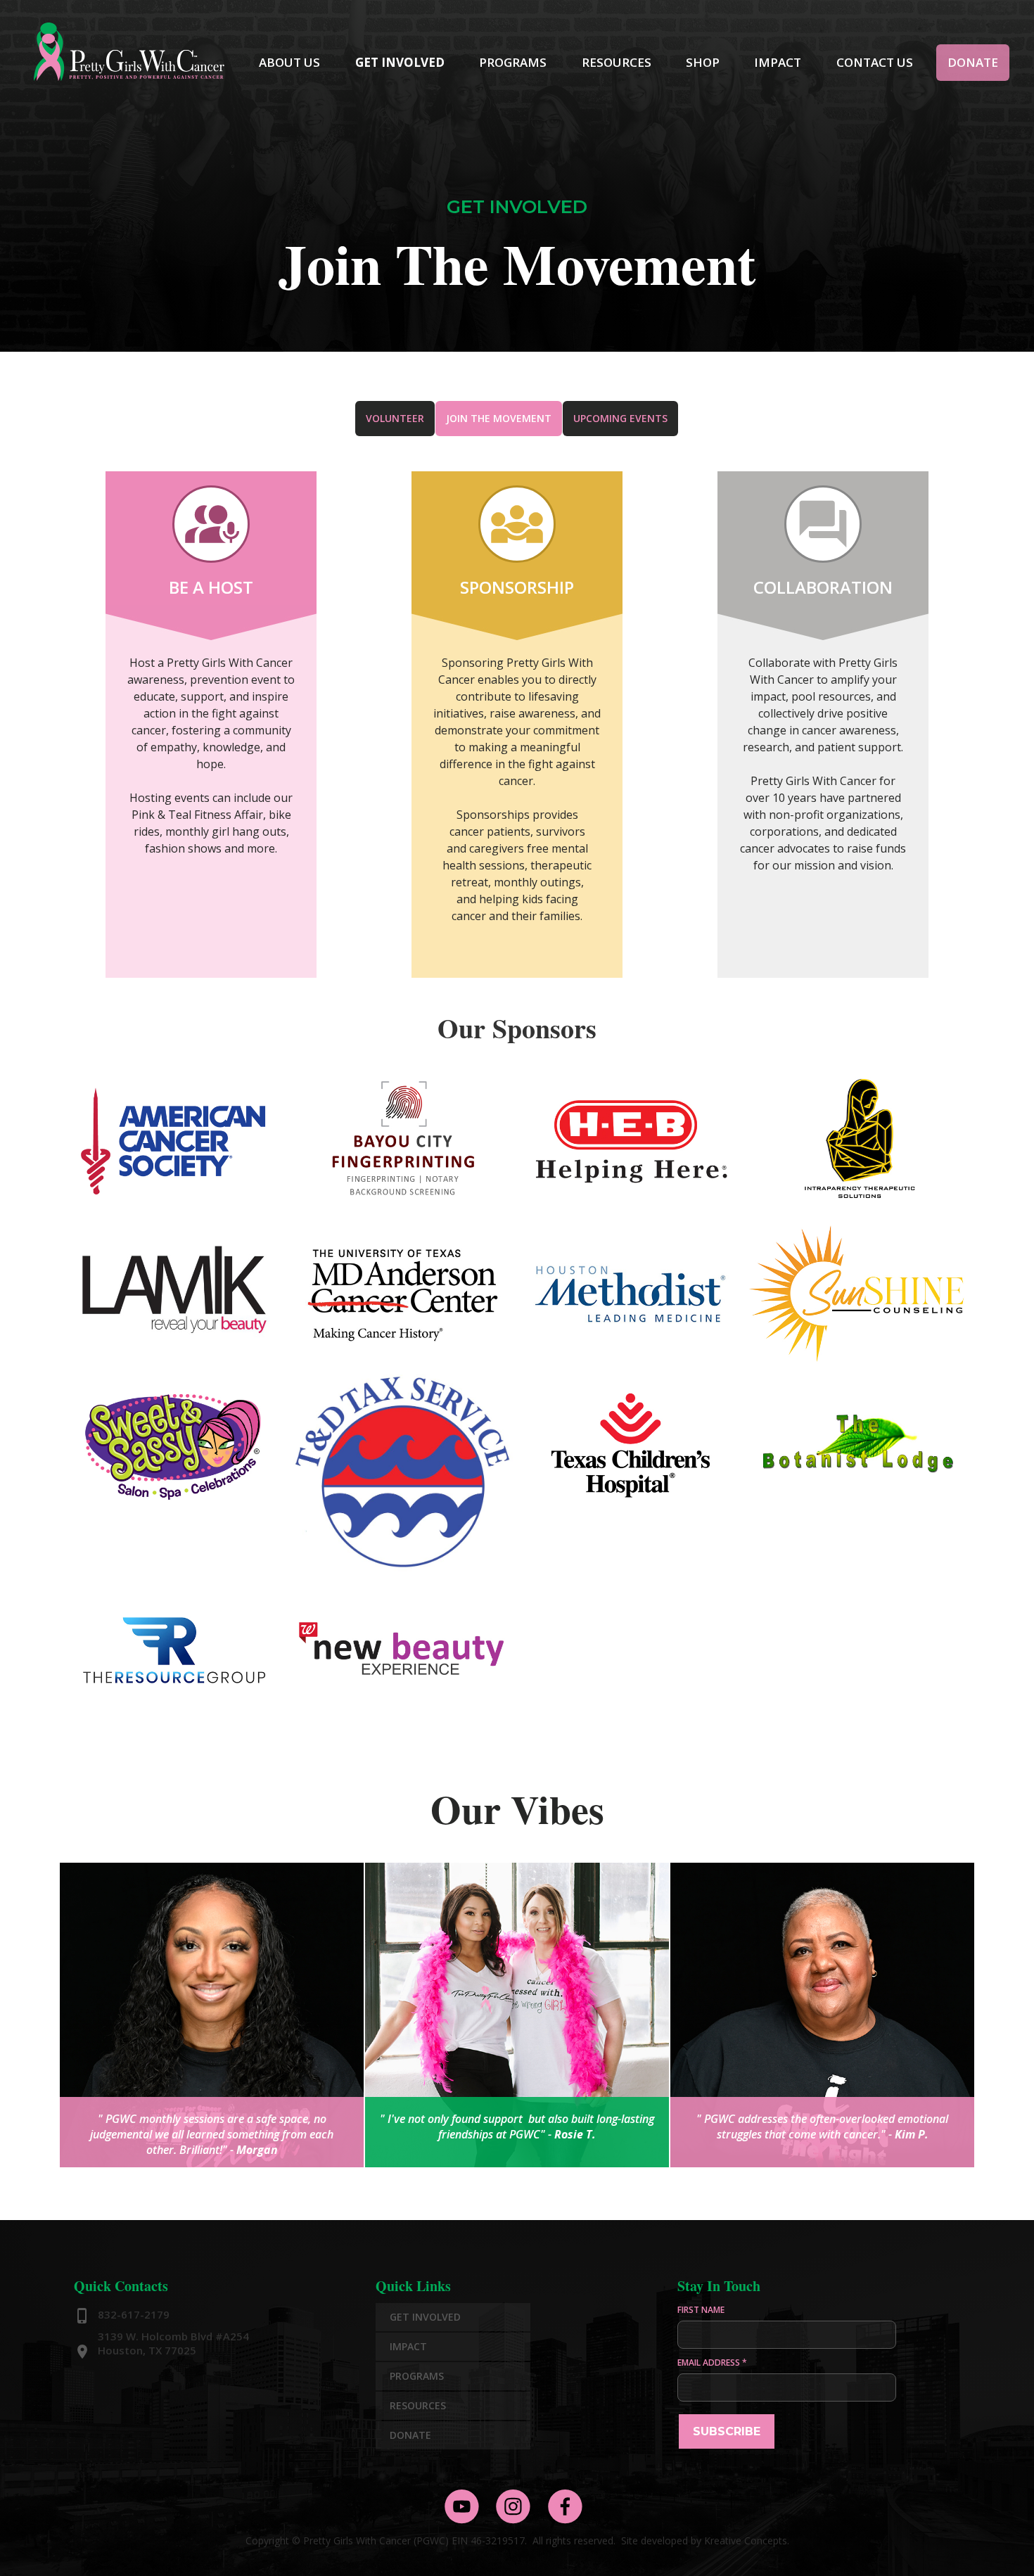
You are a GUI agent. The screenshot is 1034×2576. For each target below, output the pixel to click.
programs (513, 62)
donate (973, 62)
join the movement (499, 418)
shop (703, 62)
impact (778, 62)
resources (617, 62)
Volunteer (395, 418)
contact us (875, 62)
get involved (400, 62)
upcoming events (620, 418)
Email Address (712, 2363)
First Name (701, 2310)
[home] (130, 50)
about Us (289, 62)
